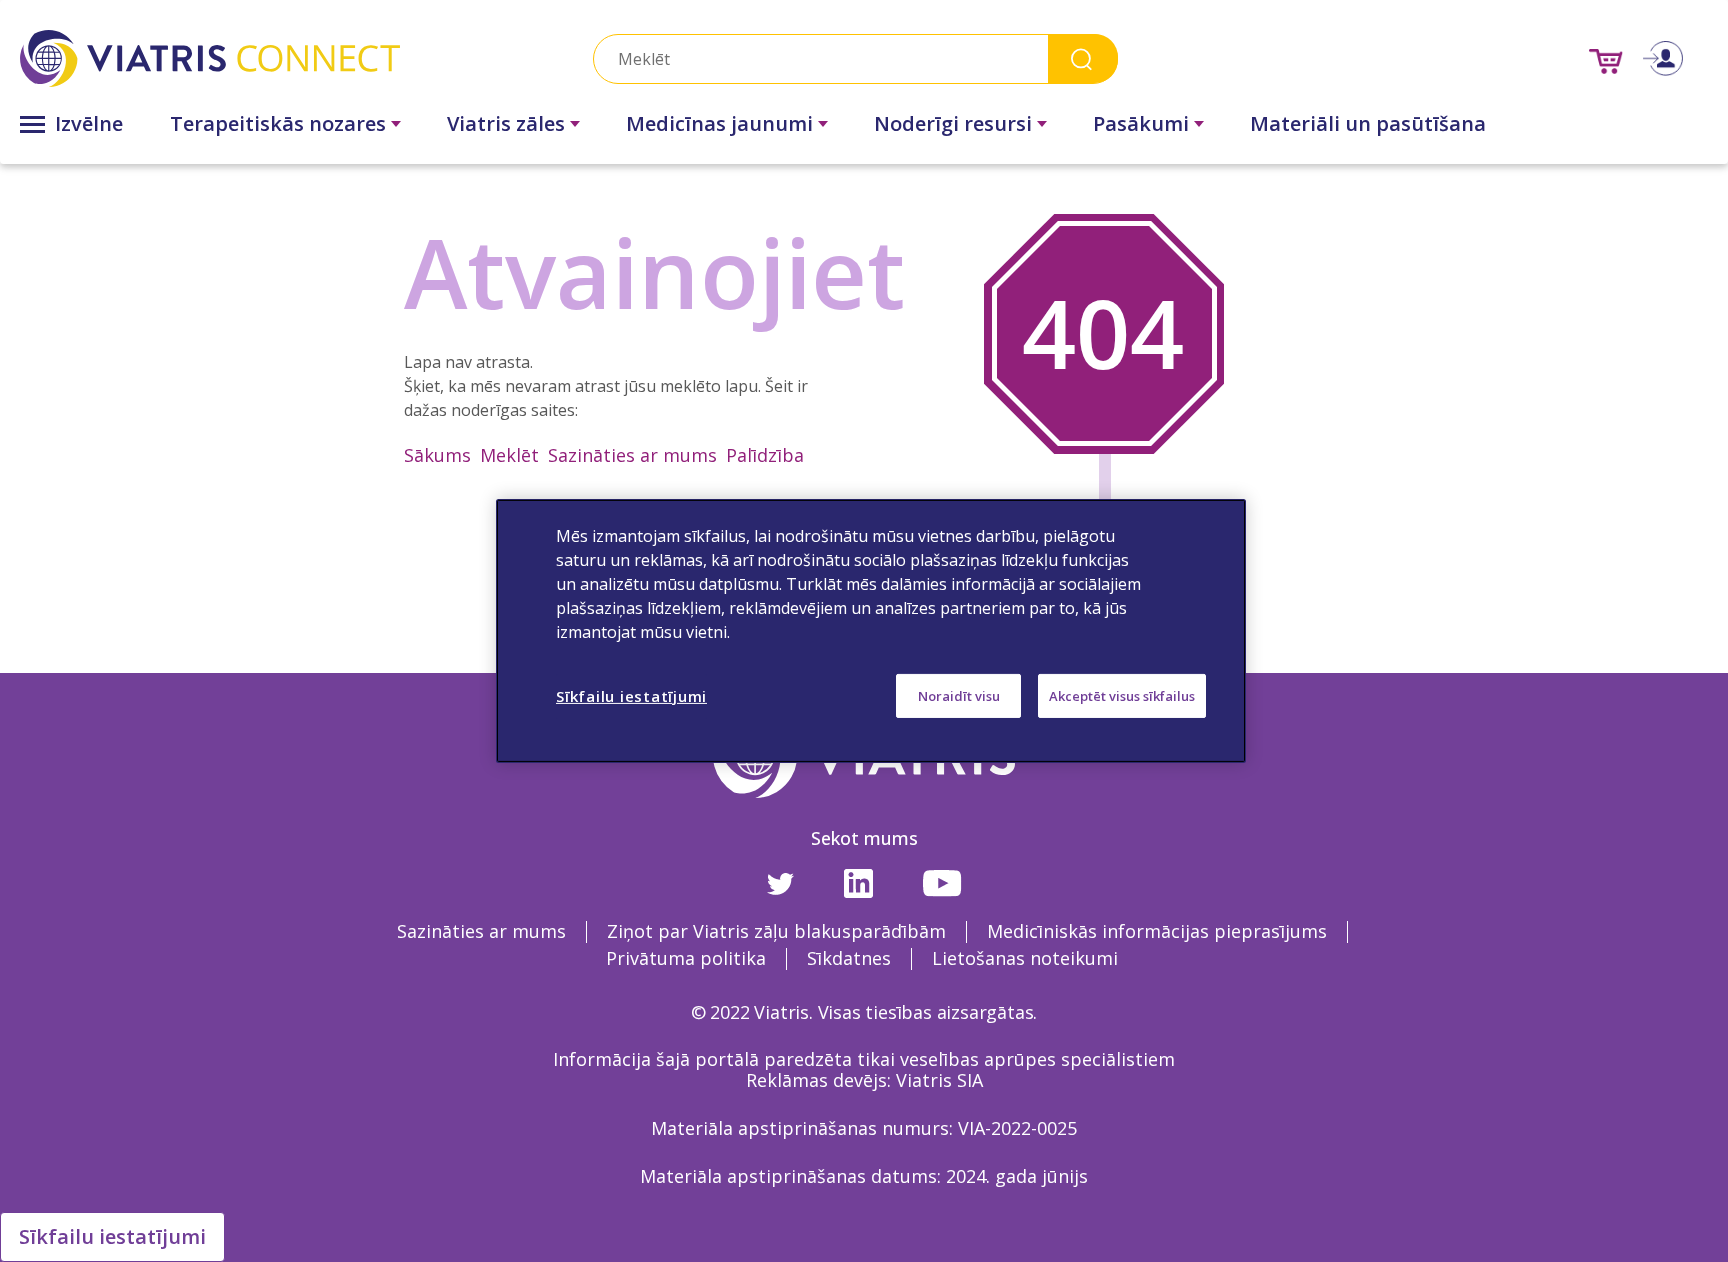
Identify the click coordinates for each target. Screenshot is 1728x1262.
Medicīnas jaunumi (719, 123)
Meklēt (509, 455)
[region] (871, 631)
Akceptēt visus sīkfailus (1122, 696)
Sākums (437, 455)
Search (1083, 58)
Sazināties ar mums (632, 455)
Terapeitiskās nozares (278, 123)
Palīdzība (765, 455)
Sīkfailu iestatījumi (112, 1236)
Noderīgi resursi (953, 123)
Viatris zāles (506, 123)
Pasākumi (1141, 123)
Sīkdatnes (849, 958)
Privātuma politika (686, 958)
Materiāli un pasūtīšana (1368, 123)
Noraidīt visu (959, 696)
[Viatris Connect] (276, 58)
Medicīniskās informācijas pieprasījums (1157, 931)
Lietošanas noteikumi (1025, 958)
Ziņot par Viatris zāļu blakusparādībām (776, 931)
